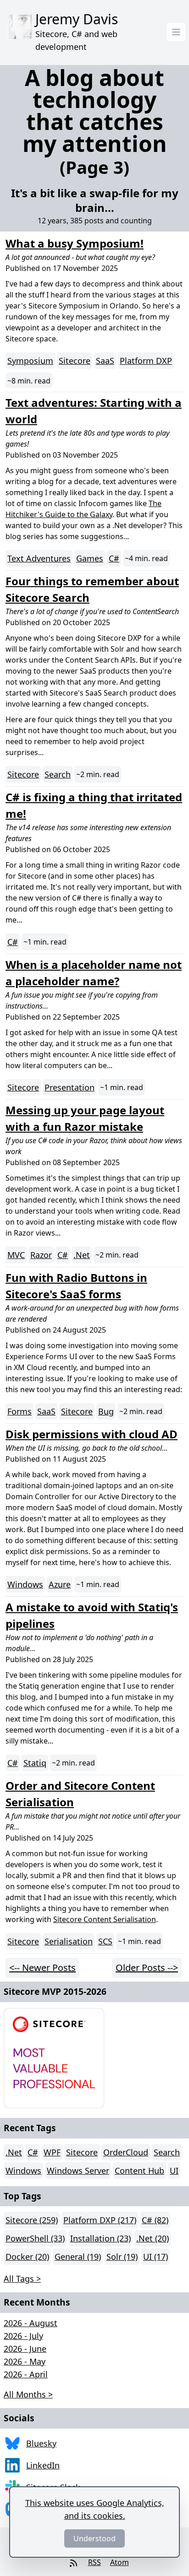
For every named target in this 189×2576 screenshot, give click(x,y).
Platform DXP (146, 361)
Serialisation (69, 1941)
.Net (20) (153, 2238)
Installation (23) (100, 2238)
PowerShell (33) (35, 2238)
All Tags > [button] (22, 2279)
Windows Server (78, 2171)
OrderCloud (126, 2152)
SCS (105, 1941)
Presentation (69, 1087)
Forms (19, 1411)
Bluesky (41, 2443)
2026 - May (25, 2361)
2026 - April (26, 2374)
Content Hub (139, 2171)
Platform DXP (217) (100, 2220)
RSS (94, 2562)
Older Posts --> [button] (147, 1968)
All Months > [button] (28, 2394)
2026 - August (31, 2323)
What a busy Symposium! (75, 243)
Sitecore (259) (32, 2220)
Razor (41, 1255)
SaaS (105, 361)
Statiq (35, 1763)
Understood (94, 2538)
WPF (52, 2152)
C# (114, 558)
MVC (16, 1255)
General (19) (78, 2257)
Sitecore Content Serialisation (105, 1919)
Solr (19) (122, 2257)
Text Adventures (39, 558)
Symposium (30, 361)
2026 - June (25, 2349)
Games (90, 558)
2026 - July (23, 2336)
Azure (60, 1584)
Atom (120, 2562)
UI (174, 2171)
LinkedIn (43, 2465)
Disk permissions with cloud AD (92, 1434)
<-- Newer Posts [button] (42, 1968)
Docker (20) (27, 2257)
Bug (106, 1411)
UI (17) (156, 2257)
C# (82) (155, 2220)
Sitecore (75, 361)
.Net (82, 1255)
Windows (25, 1584)
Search (58, 774)
